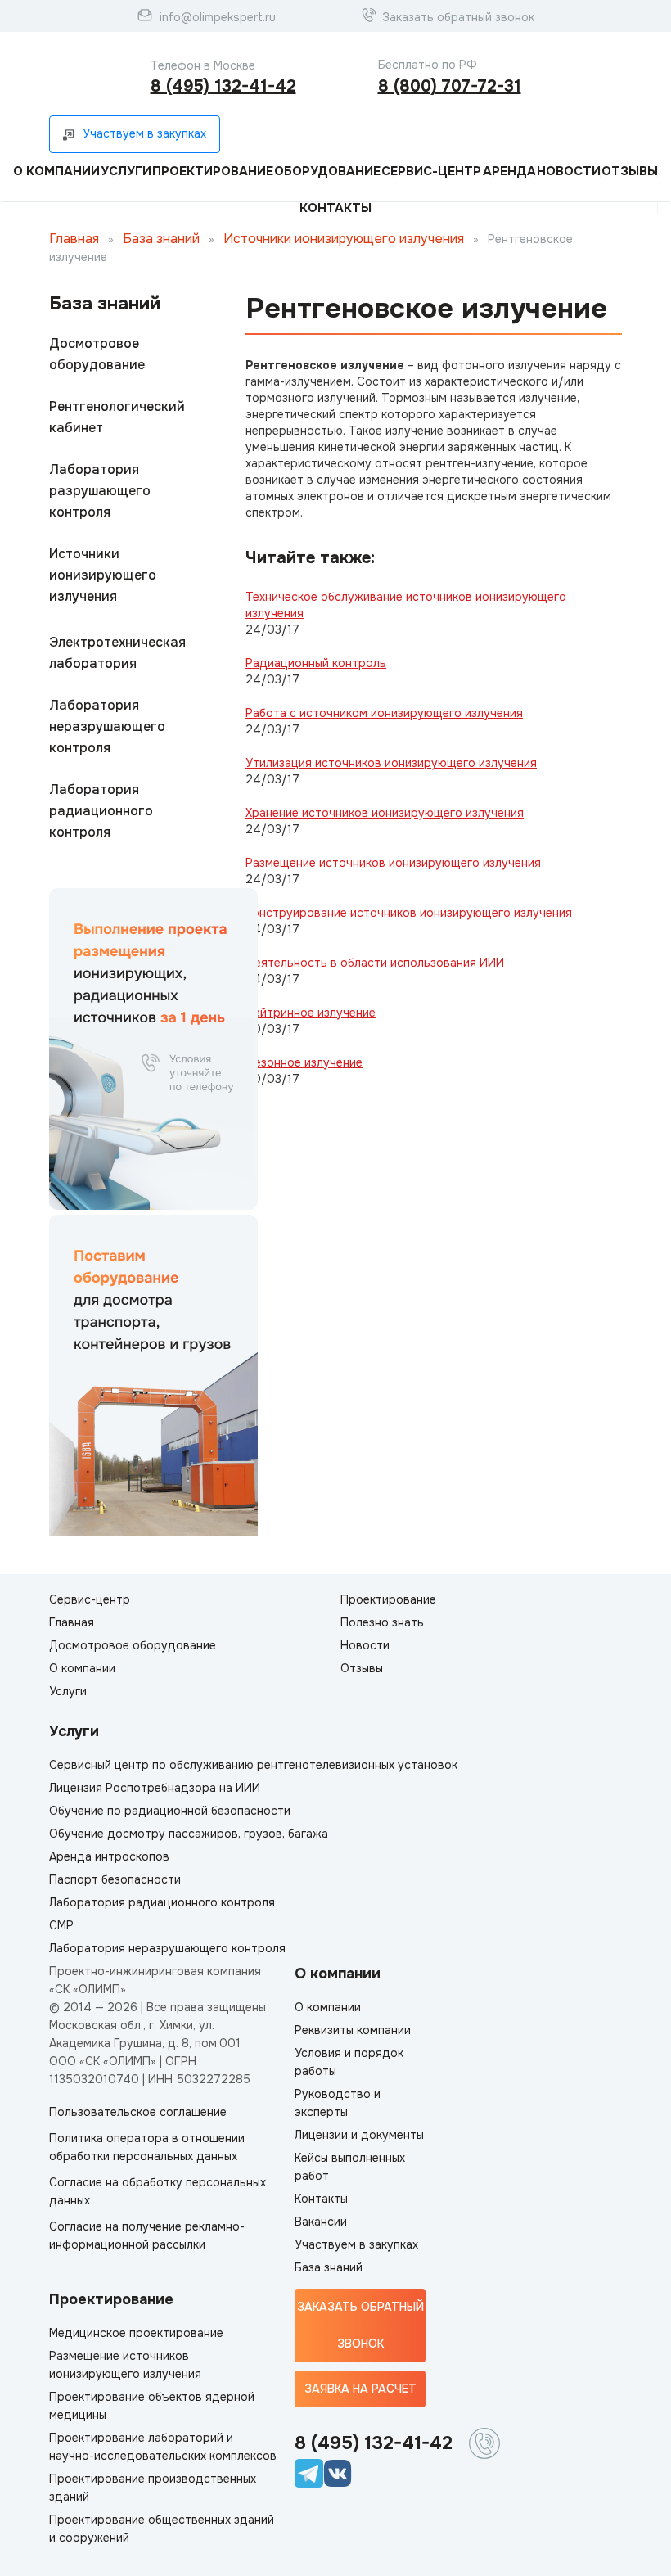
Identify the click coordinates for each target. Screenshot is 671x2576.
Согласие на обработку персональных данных (158, 2191)
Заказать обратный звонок (458, 17)
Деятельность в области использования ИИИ (375, 963)
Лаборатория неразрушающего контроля (107, 726)
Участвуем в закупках (356, 2244)
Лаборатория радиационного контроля (101, 811)
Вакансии (321, 2222)
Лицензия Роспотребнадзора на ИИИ (155, 1788)
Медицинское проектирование (136, 2333)
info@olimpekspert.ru (218, 17)
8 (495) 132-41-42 (223, 86)
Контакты (335, 208)
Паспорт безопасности (115, 1879)
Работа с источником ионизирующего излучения (384, 713)
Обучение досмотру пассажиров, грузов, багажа (189, 1834)
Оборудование (327, 171)
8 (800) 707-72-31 (450, 86)
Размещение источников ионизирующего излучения (393, 863)
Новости (569, 171)
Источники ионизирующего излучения (344, 239)
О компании (56, 171)
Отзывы (630, 171)
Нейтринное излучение (311, 1013)
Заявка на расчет (360, 2389)
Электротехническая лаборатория (117, 653)
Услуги (126, 171)
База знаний (161, 239)
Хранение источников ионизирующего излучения (385, 813)
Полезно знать (382, 1622)
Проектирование (213, 171)
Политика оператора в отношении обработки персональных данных (147, 2147)
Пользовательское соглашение (138, 2112)
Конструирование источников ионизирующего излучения (409, 913)
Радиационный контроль (316, 663)
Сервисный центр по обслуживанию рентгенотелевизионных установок (253, 1765)
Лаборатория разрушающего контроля (100, 491)
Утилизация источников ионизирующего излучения (391, 763)
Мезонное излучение (304, 1062)
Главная (74, 239)
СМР (61, 1925)
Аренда (509, 171)
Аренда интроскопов (109, 1856)
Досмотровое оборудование (97, 354)
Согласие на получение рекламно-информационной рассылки (147, 2235)
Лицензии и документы (359, 2135)
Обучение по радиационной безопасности (170, 1811)
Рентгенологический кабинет (117, 417)
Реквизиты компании (353, 2030)
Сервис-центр (431, 171)
